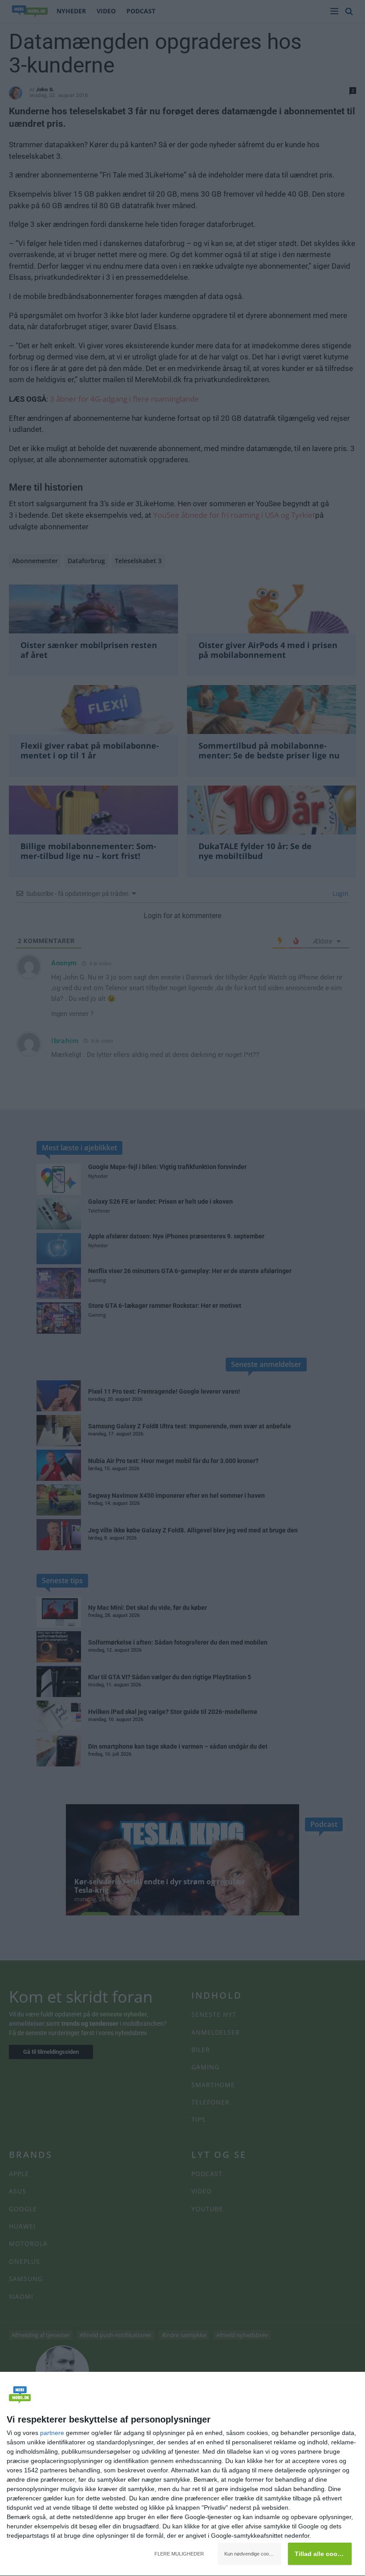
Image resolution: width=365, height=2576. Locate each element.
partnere (52, 2433)
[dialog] (182, 2474)
